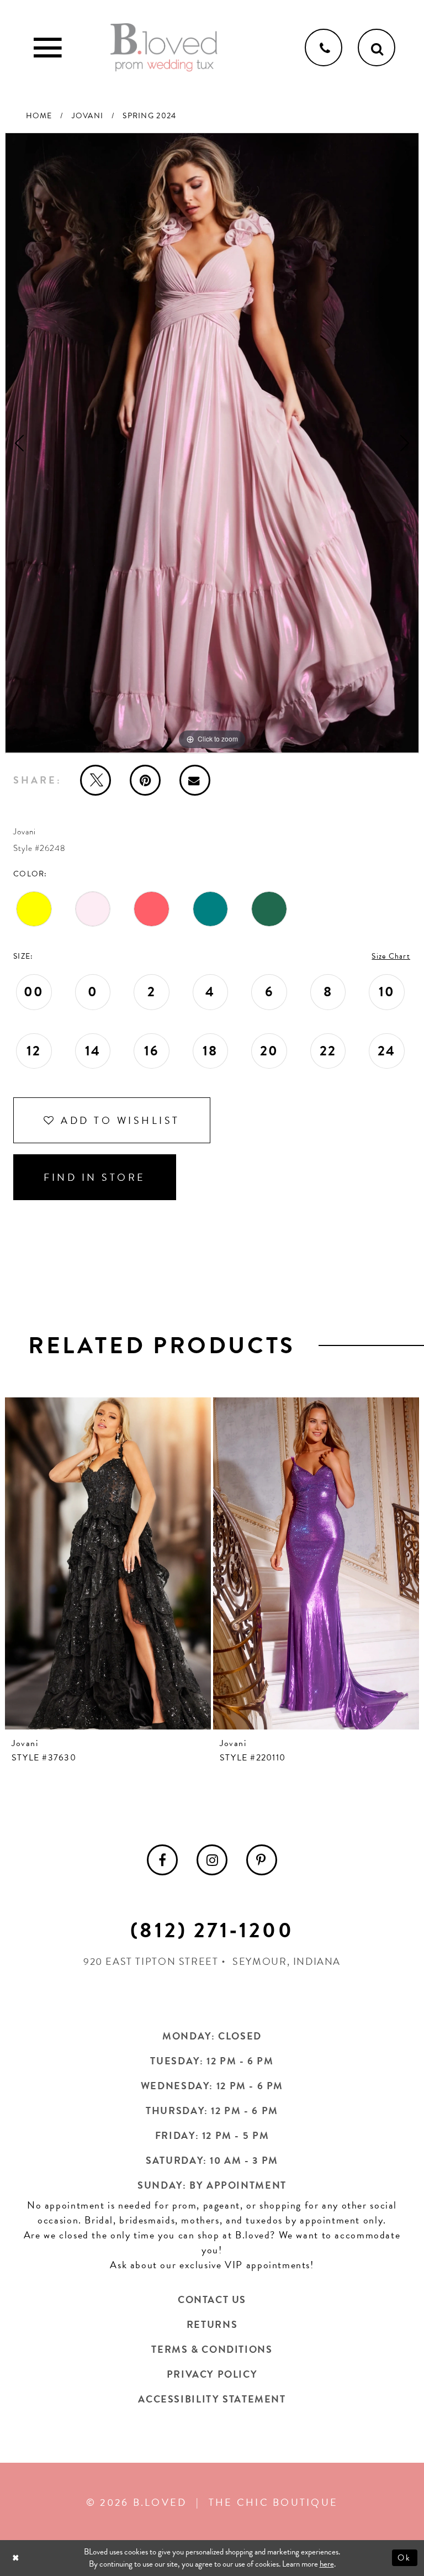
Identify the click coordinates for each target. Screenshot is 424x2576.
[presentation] (108, 1563)
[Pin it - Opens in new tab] (145, 780)
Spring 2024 (149, 116)
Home (39, 116)
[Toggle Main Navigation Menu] (47, 48)
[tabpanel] (212, 443)
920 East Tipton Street (151, 1961)
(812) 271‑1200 (212, 1930)
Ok (405, 2558)
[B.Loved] (164, 48)
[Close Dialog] (17, 2558)
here (327, 2564)
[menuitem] (162, 1860)
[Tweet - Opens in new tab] (96, 780)
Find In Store (95, 1177)
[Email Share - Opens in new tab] (195, 780)
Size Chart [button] (391, 956)
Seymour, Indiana (287, 1961)
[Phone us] (324, 48)
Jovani (88, 116)
